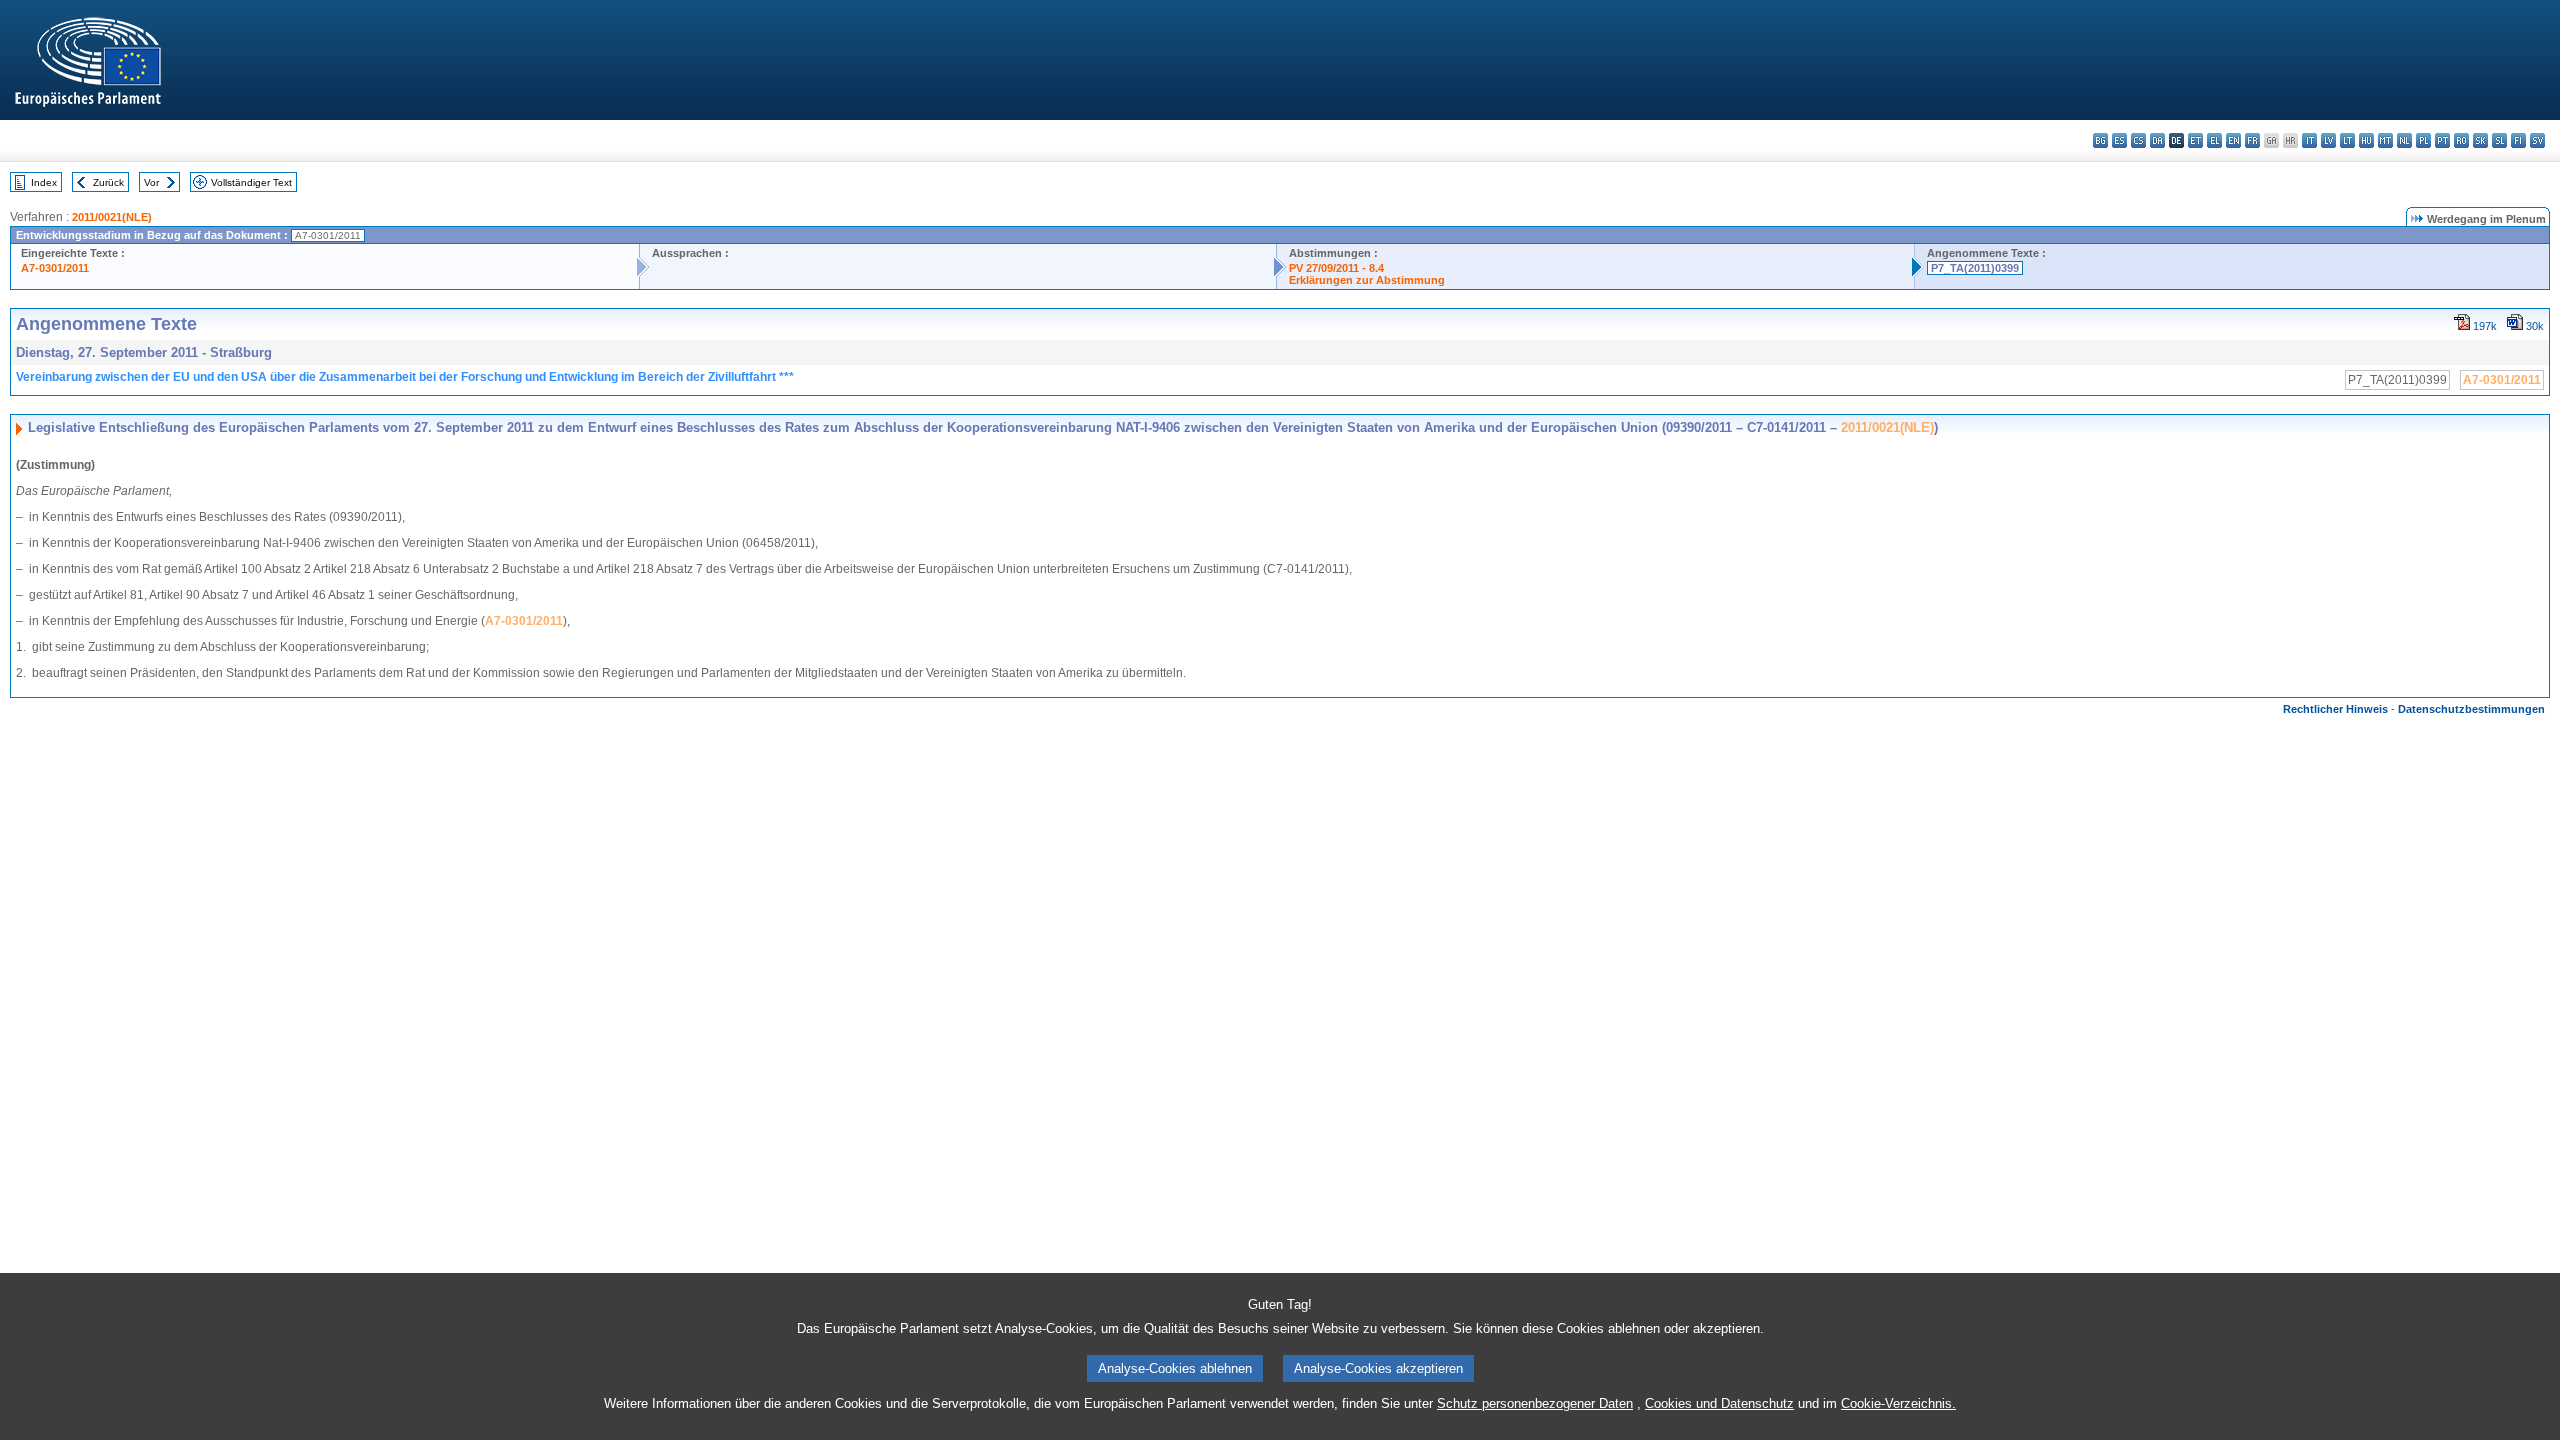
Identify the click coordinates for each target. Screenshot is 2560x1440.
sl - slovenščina (2499, 140)
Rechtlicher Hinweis (2335, 709)
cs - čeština (2138, 140)
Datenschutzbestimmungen (2471, 709)
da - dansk (2157, 140)
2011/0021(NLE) (112, 217)
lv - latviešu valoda (2328, 140)
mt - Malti (2385, 140)
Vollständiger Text (251, 182)
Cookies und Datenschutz (1719, 1403)
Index (44, 182)
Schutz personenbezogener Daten (1535, 1403)
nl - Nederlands (2404, 140)
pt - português (2442, 140)
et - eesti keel (2195, 140)
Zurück (108, 182)
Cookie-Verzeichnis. (1898, 1403)
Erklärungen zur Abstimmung (1367, 280)
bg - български (2100, 140)
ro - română (2461, 140)
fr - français (2252, 140)
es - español (2119, 140)
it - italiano (2309, 140)
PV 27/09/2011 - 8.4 (1336, 268)
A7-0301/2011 (55, 268)
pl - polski (2423, 140)
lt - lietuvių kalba (2347, 140)
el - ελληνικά (2214, 140)
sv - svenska (2537, 140)
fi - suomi (2518, 140)
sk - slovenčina (2480, 140)
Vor (151, 182)
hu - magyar (2366, 140)
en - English (2233, 140)
